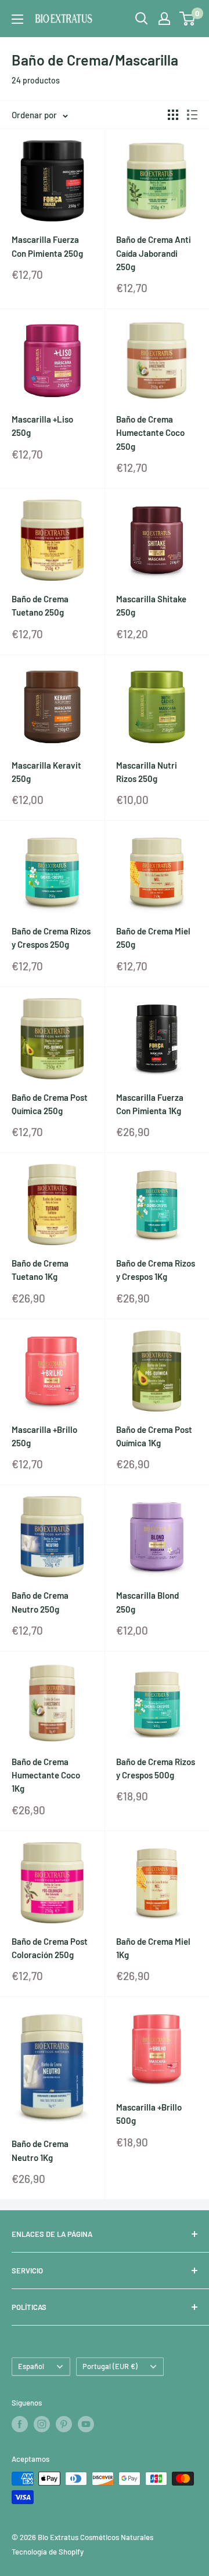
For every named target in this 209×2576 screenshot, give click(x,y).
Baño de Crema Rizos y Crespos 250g (51, 938)
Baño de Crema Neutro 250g (40, 1602)
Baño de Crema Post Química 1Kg (154, 1436)
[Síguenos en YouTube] (86, 2424)
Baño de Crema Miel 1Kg (153, 1948)
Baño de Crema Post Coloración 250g (50, 1948)
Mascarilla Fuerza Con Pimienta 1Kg (150, 1104)
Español (31, 2366)
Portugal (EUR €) (110, 2366)
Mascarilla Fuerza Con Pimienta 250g (47, 246)
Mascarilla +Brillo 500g (149, 2114)
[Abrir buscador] (142, 19)
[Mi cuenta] (164, 19)
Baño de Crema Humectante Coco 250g (150, 433)
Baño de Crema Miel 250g (153, 938)
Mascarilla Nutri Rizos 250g (147, 772)
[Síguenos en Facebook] (20, 2424)
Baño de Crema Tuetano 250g (40, 605)
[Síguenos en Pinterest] (64, 2424)
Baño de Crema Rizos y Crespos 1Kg (156, 1270)
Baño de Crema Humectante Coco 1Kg (46, 1775)
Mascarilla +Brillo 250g (44, 1436)
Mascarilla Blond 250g (147, 1602)
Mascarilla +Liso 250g (42, 426)
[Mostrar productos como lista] (192, 115)
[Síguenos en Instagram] (42, 2424)
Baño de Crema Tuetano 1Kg (40, 1270)
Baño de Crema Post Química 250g (50, 1104)
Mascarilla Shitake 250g (151, 605)
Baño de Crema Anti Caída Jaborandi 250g (154, 253)
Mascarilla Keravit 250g (46, 772)
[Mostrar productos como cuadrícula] (173, 115)
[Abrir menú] (17, 19)
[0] (188, 19)
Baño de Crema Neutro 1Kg (40, 2150)
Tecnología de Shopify (48, 2552)
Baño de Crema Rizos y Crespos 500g (156, 1768)
